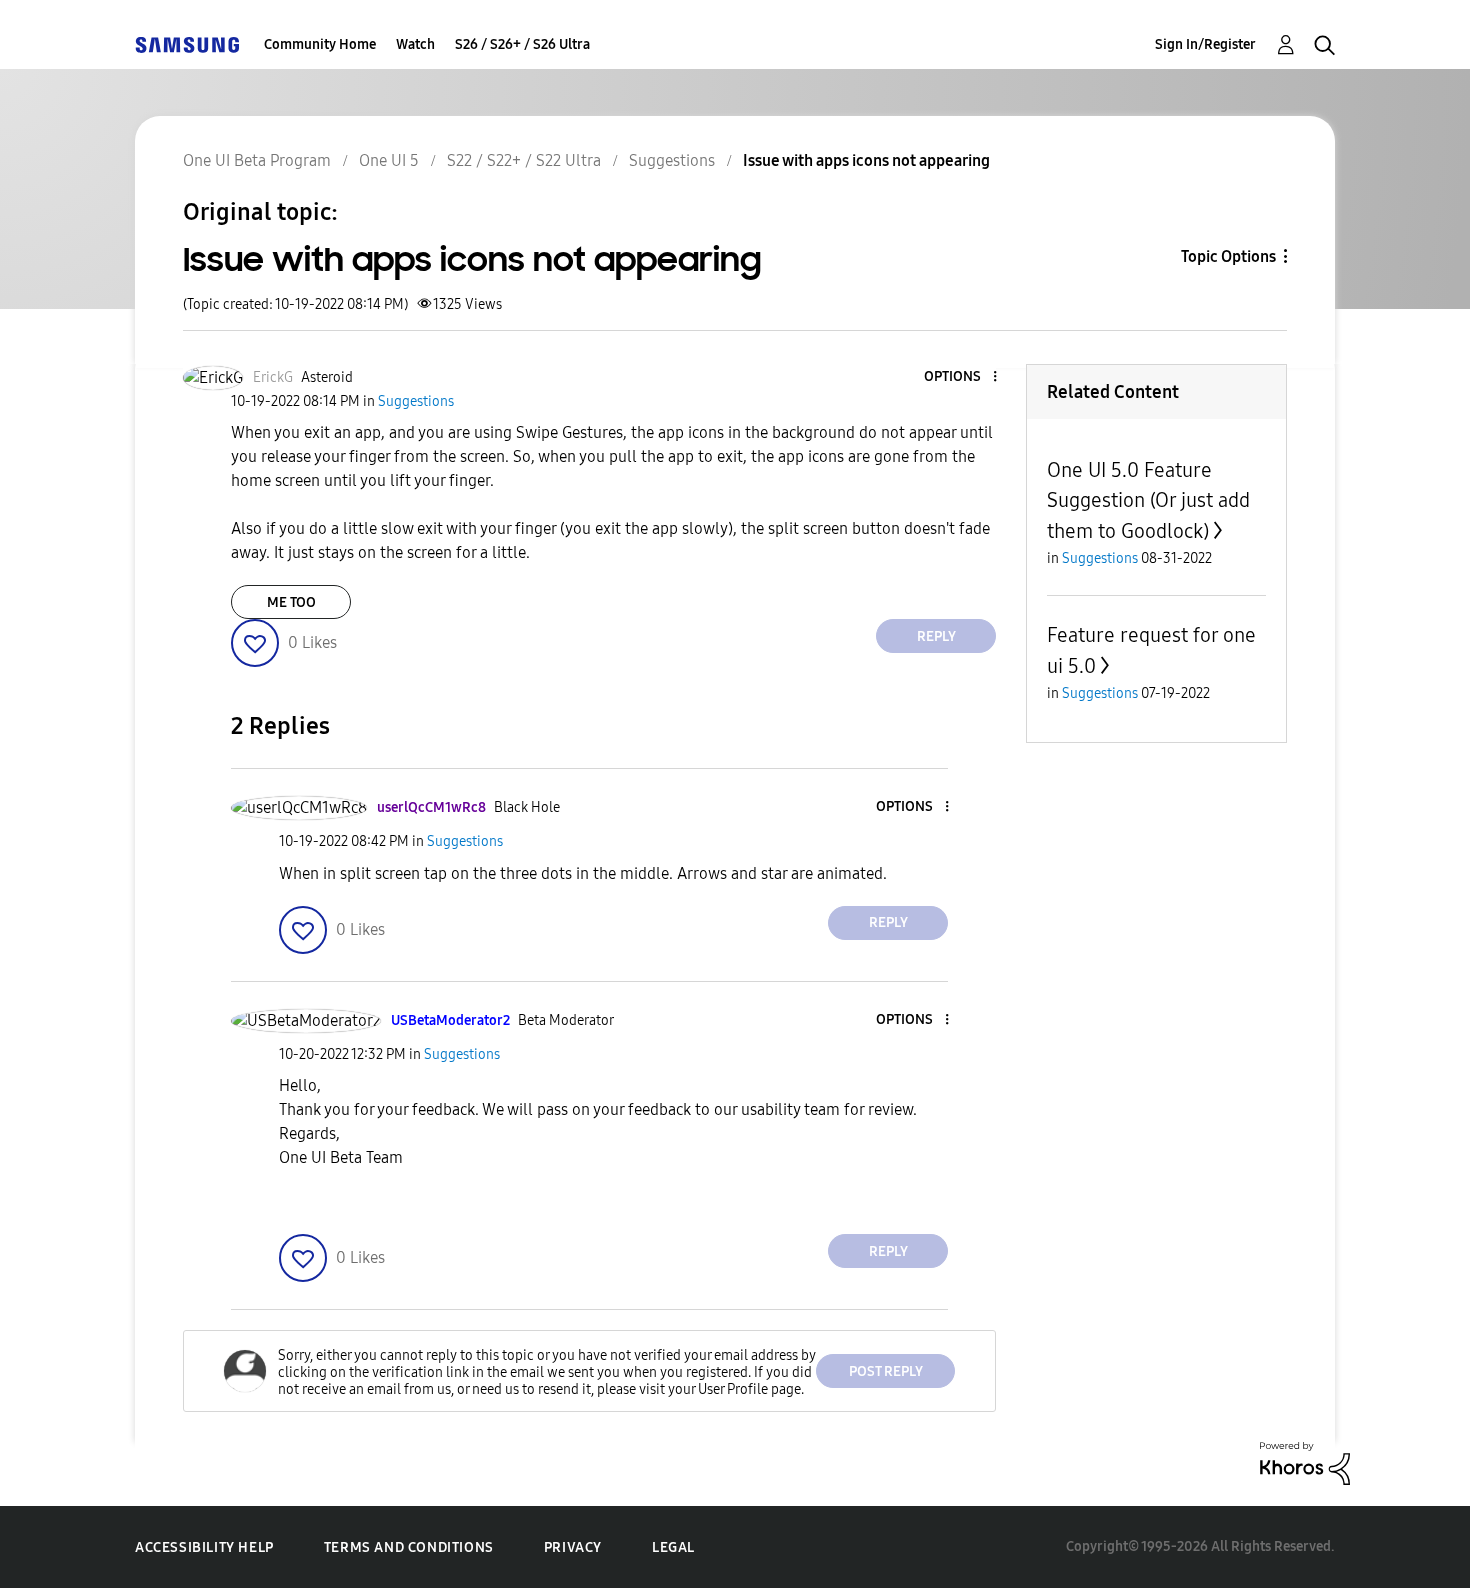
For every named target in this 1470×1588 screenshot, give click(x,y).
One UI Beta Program (257, 160)
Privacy (573, 1547)
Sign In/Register (1205, 44)
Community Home (320, 44)
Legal (673, 1547)
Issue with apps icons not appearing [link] (866, 160)
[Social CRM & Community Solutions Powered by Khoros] (1305, 1462)
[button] (962, 377)
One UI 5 (389, 160)
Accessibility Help (204, 1547)
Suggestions (672, 160)
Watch (415, 44)
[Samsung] (187, 44)
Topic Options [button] (1228, 256)
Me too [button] (291, 602)
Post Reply (886, 1371)
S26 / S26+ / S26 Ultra (522, 44)
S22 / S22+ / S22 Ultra (524, 160)
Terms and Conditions (409, 1547)
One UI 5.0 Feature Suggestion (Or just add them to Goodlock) (1148, 500)
